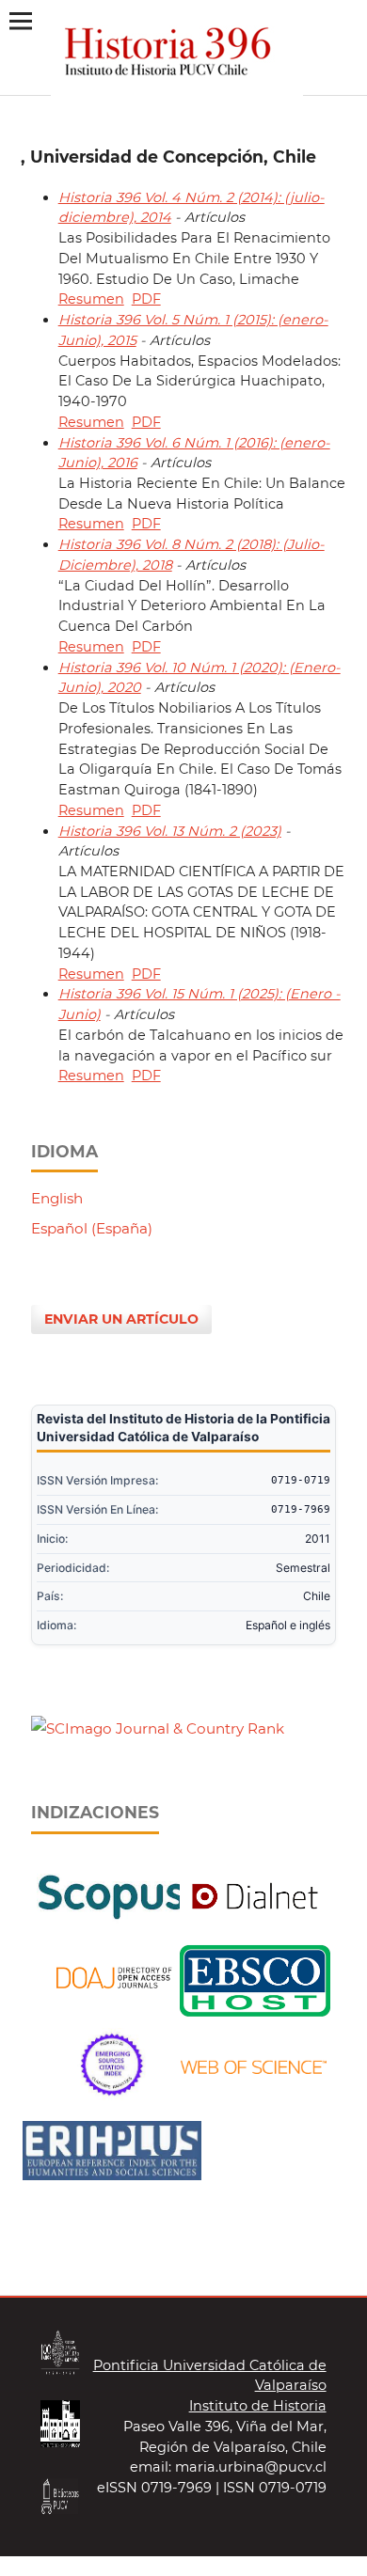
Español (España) (92, 1228)
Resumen (91, 299)
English (57, 1198)
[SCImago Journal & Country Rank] (158, 1728)
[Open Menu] (20, 20)
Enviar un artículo (121, 1319)
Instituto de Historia (258, 2406)
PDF (146, 299)
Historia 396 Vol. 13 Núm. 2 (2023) (170, 831)
